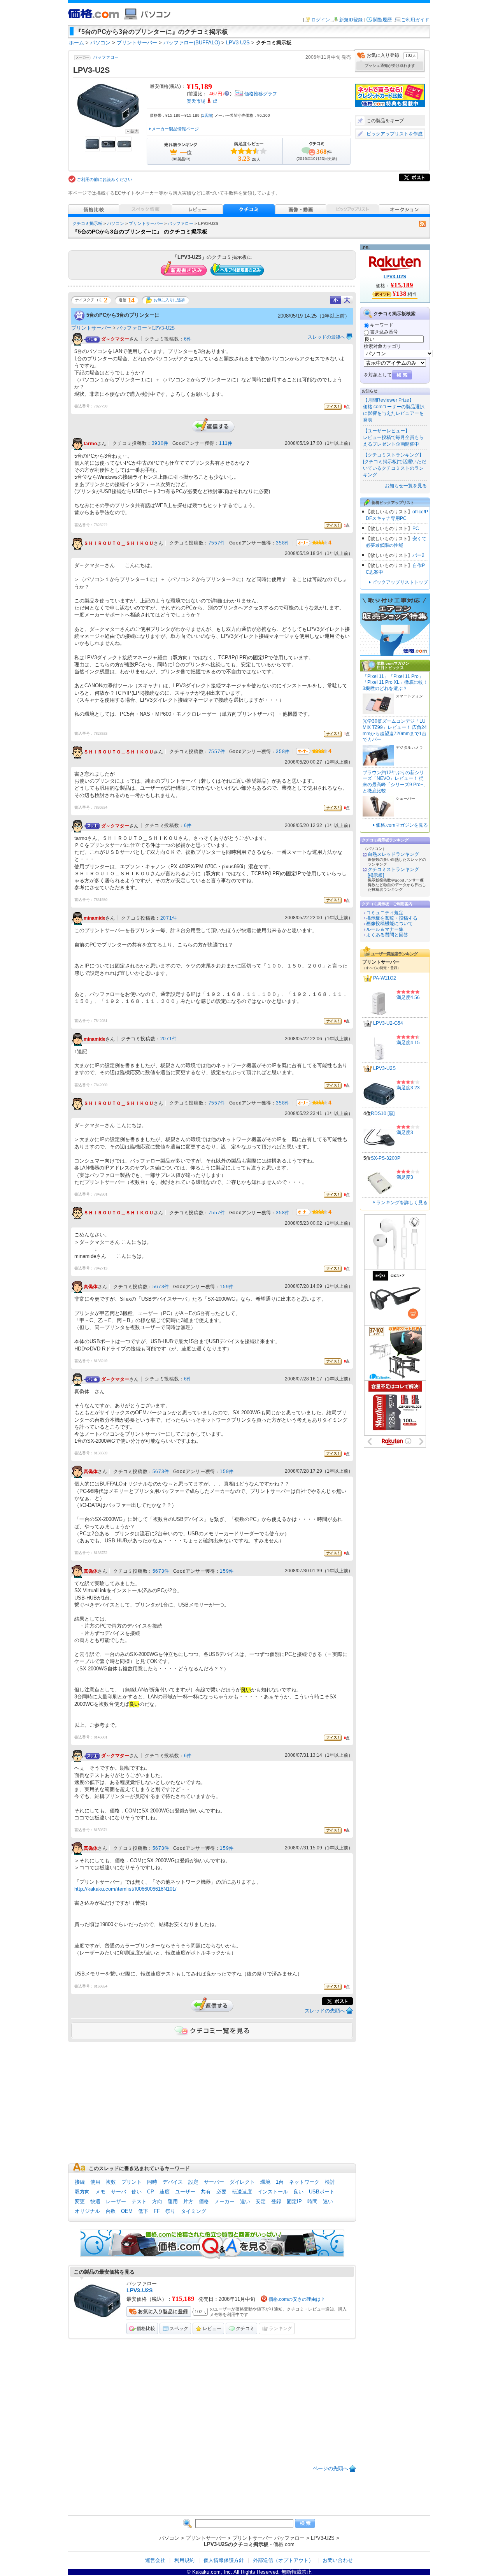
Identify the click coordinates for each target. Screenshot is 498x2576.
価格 (204, 2201)
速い (328, 2201)
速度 (165, 2192)
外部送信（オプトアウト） (283, 2560)
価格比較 (146, 2328)
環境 (265, 2182)
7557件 (217, 543)
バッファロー (106, 57)
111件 (226, 443)
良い (298, 2192)
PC (416, 529)
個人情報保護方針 (224, 2560)
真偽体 (91, 1287)
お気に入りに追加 (169, 300)
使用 (95, 2182)
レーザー (116, 2201)
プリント (132, 2182)
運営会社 (155, 2560)
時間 (312, 2201)
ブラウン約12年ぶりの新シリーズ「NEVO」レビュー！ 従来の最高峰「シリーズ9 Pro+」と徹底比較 (395, 782)
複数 (111, 2182)
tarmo (90, 444)
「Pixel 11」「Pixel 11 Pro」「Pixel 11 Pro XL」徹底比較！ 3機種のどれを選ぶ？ (395, 682)
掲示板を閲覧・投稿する (392, 918)
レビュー (212, 2328)
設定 (193, 2182)
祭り (170, 2211)
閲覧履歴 (382, 20)
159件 (227, 1287)
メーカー (224, 2201)
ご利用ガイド (415, 20)
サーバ (118, 2192)
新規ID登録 (351, 20)
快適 (95, 2201)
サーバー (214, 2182)
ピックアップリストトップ (400, 582)
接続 (80, 2182)
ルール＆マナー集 (385, 929)
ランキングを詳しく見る (402, 1203)
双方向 (82, 2192)
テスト (139, 2201)
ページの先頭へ (331, 2468)
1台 (280, 2182)
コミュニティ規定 (385, 913)
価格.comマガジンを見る (402, 825)
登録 (276, 2201)
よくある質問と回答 (387, 935)
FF (157, 2211)
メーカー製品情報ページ (175, 129)
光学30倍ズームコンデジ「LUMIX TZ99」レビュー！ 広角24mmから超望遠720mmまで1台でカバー (395, 730)
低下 (143, 2211)
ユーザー (185, 2192)
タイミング (194, 2211)
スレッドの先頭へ (325, 2011)
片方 (188, 2201)
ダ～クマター (115, 339)
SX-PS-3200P (386, 1158)
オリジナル (87, 2211)
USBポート (322, 2192)
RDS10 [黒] (383, 1113)
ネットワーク (304, 2182)
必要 (221, 2192)
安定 (261, 2201)
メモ (100, 2192)
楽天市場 (196, 101)
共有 (206, 2192)
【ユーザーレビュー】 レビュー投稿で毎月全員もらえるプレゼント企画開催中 (393, 437)
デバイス (173, 2182)
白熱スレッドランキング (393, 854)
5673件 (161, 1287)
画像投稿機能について (389, 924)
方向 (157, 2201)
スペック (179, 2328)
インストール (273, 2192)
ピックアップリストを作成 (395, 134)
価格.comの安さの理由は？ (297, 2299)
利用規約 (184, 2560)
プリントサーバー (146, 223)
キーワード (382, 325)
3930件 (160, 443)
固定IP (294, 2201)
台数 (110, 2211)
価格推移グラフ (261, 94)
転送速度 (242, 2192)
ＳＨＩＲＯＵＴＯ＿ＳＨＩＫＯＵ (119, 543)
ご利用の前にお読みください (104, 179)
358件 (283, 543)
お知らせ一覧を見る (406, 486)
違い (245, 2201)
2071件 (169, 918)
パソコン (116, 223)
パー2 (418, 555)
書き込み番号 (384, 332)
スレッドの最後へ (326, 337)
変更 (80, 2201)
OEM (127, 2211)
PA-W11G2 (385, 978)
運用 (173, 2201)
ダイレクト (242, 2182)
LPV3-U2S (163, 328)
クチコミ (245, 2328)
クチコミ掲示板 (87, 223)
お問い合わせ (338, 2560)
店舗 (207, 115)
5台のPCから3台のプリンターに (123, 315)
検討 (330, 2182)
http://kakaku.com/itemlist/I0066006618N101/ (125, 1889)
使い (137, 2192)
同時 (152, 2182)
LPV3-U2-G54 (388, 1023)
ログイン (321, 20)
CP (151, 2192)
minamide (95, 918)
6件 (188, 339)
